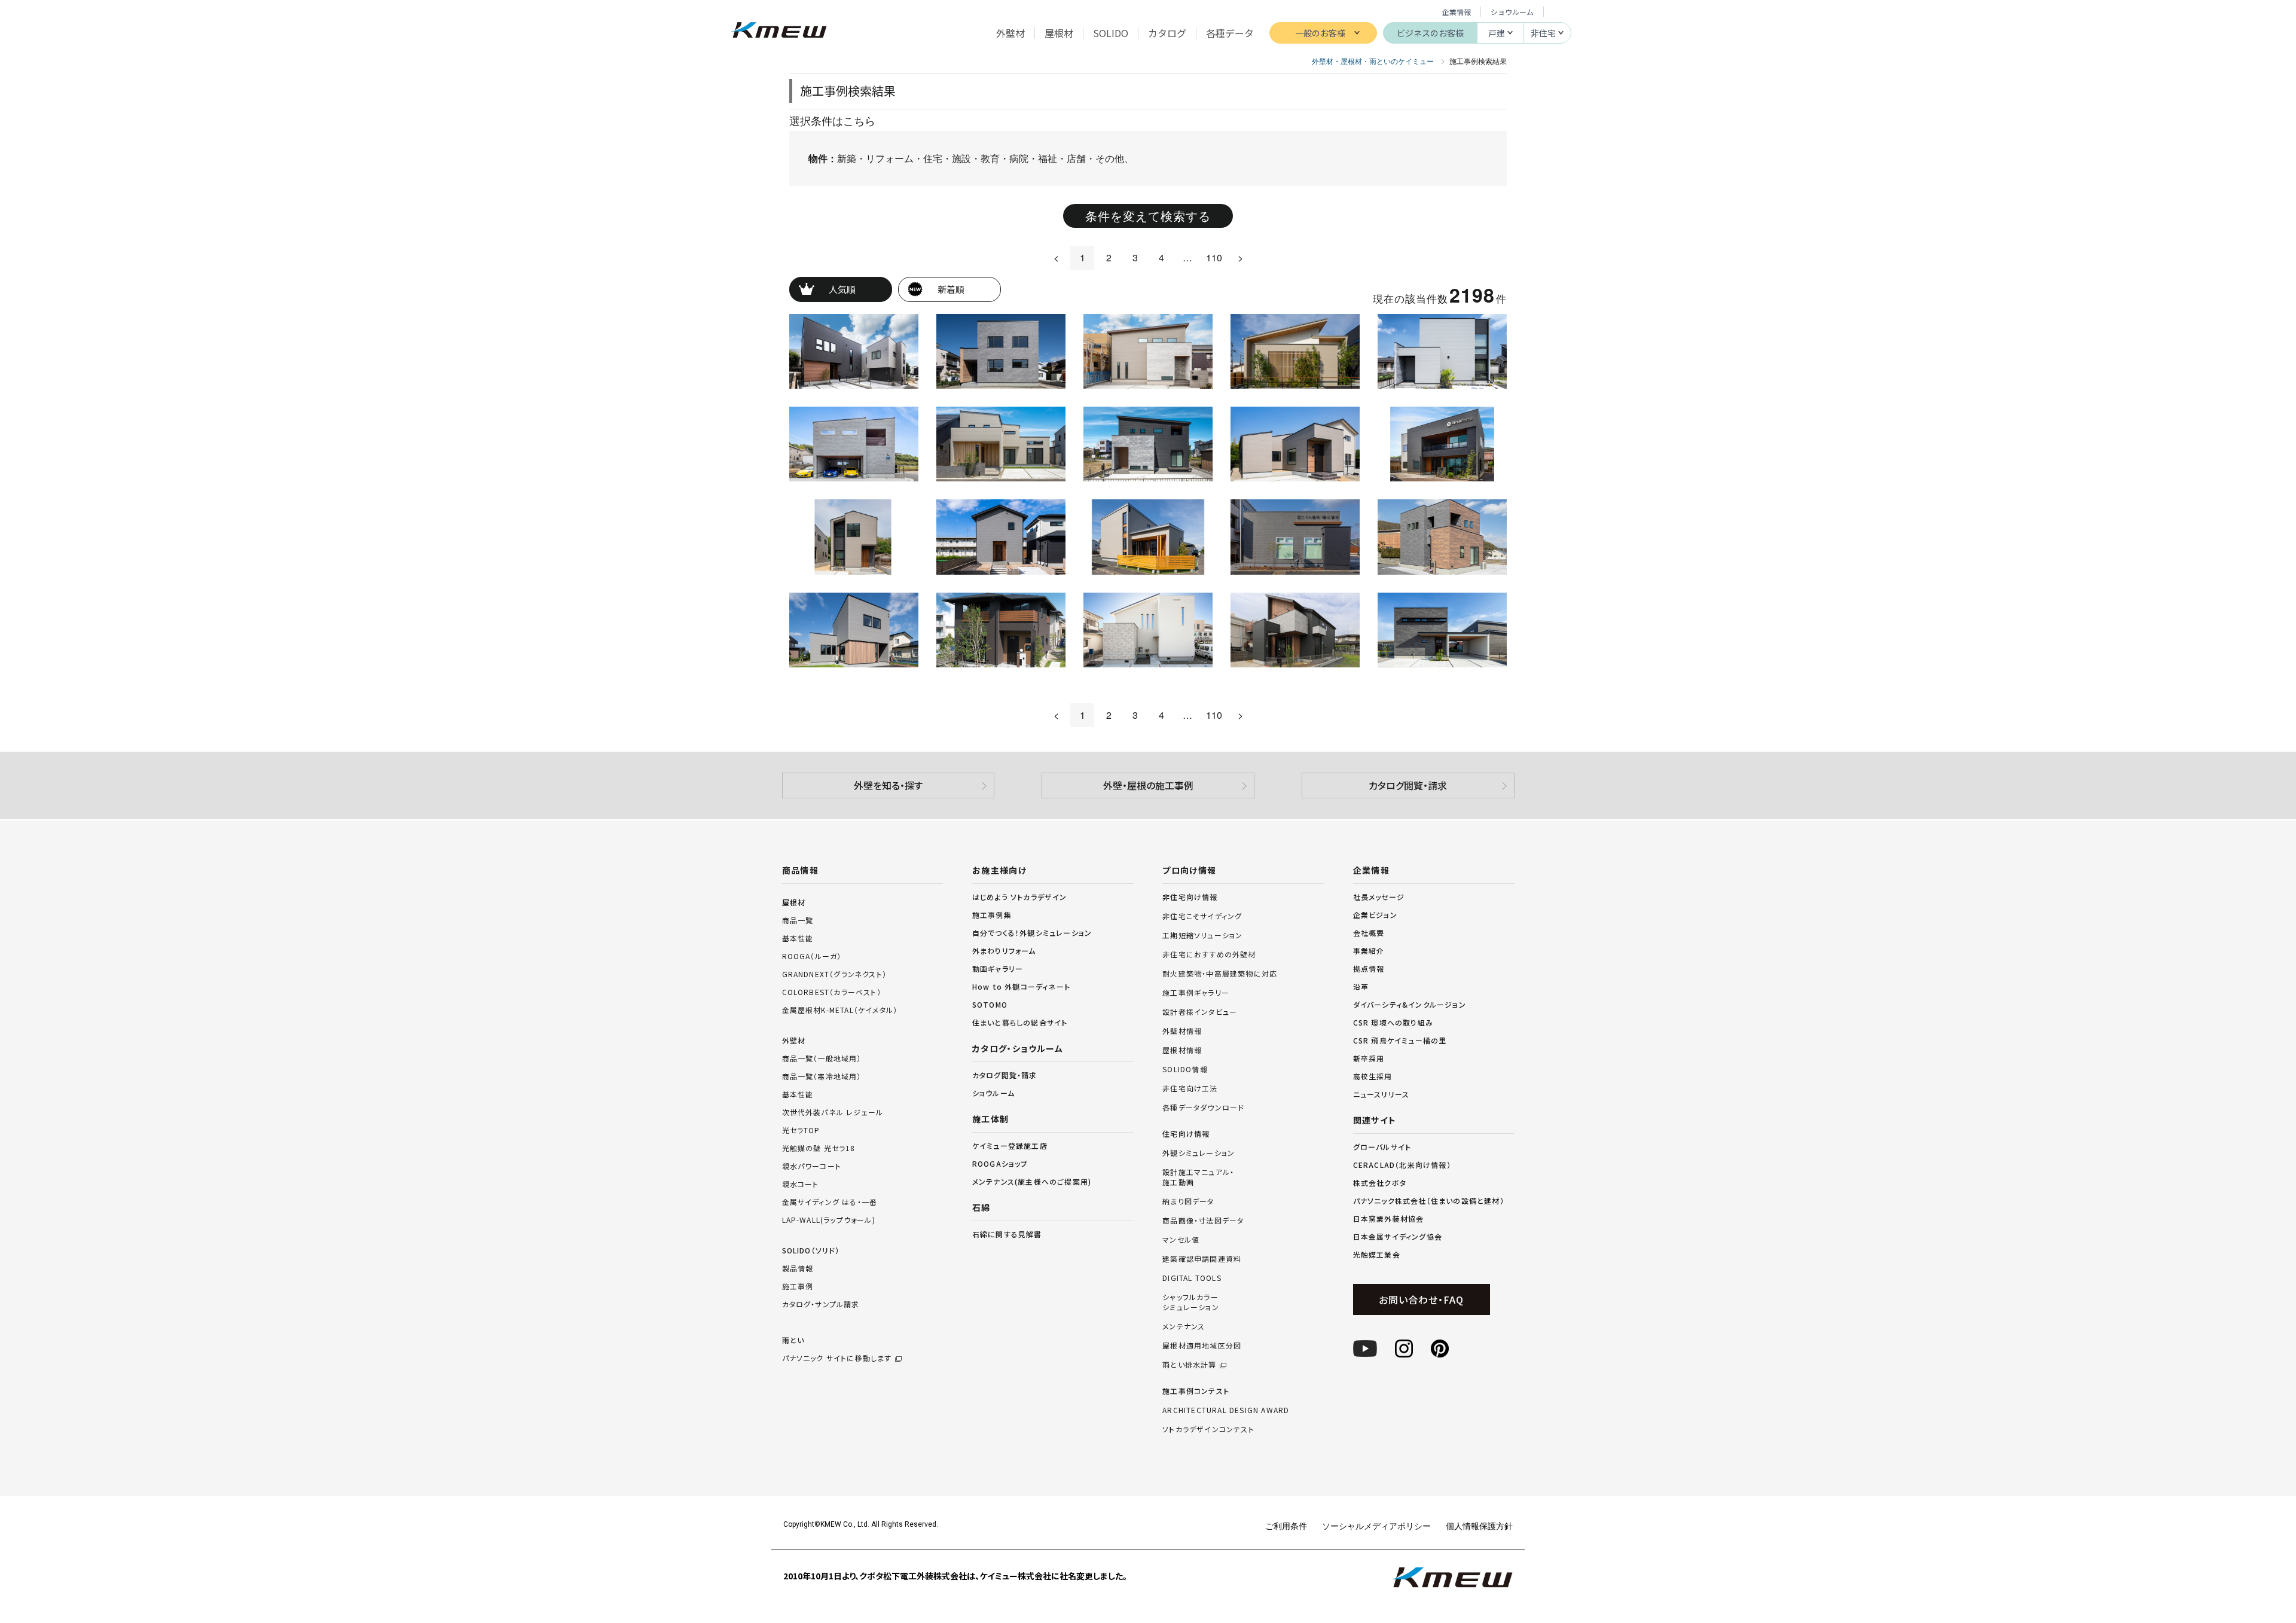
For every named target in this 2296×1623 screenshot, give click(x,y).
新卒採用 (1369, 1058)
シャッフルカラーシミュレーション (1191, 1302)
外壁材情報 (1182, 1031)
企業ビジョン (1375, 915)
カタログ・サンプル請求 (821, 1304)
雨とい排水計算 (1189, 1365)
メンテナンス (1184, 1326)
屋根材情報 (1182, 1050)
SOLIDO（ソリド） (811, 1250)
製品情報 (798, 1268)
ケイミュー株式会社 (779, 31)
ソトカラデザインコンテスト (1208, 1429)
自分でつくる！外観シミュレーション (1032, 933)
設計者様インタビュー (1200, 1012)
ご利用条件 (1286, 1526)
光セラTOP (801, 1130)
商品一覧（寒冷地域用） (822, 1076)
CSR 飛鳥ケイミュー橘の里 (1400, 1040)
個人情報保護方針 (1479, 1526)
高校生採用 (1373, 1076)
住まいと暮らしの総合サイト (1020, 1022)
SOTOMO (990, 1004)
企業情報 (1457, 12)
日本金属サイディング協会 (1398, 1236)
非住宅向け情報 (1190, 897)
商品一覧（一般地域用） (822, 1058)
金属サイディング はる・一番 (830, 1202)
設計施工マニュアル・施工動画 (1198, 1177)
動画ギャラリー (998, 968)
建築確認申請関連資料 (1202, 1259)
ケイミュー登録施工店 (1010, 1145)
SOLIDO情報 (1185, 1069)
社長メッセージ (1379, 897)
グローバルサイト (1382, 1147)
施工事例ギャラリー (1196, 993)
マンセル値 (1181, 1240)
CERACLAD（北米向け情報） (1402, 1165)
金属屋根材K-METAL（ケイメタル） (840, 1010)
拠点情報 (1369, 968)
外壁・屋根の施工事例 (1148, 785)
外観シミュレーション (1199, 1153)
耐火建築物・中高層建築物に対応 (1220, 974)
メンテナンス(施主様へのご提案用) (1032, 1181)
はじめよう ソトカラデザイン (1020, 897)
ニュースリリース (1381, 1094)
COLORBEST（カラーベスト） (832, 992)
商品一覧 (798, 920)
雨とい (837, 1349)
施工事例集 (992, 915)
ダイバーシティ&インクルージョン (1410, 1004)
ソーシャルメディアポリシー (1376, 1526)
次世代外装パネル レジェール (833, 1112)
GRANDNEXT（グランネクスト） (835, 974)
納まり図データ (1188, 1201)
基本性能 (798, 938)
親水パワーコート (812, 1166)
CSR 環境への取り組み (1393, 1022)
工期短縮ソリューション (1202, 935)
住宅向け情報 (1186, 1134)
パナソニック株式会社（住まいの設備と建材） (1429, 1201)
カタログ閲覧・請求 (1408, 785)
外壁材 (794, 1040)
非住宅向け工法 (1190, 1088)
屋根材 (794, 902)
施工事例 (798, 1286)
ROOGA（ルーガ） (812, 956)
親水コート (801, 1184)
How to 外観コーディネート (1021, 986)
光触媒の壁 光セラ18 (819, 1148)
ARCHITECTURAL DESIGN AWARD (1226, 1410)
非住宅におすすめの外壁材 (1209, 954)
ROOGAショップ (1000, 1163)
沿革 (1361, 986)
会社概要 (1369, 933)
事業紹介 (1369, 951)
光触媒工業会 (1377, 1254)
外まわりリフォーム (1004, 951)
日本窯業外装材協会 (1389, 1218)
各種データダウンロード (1203, 1108)
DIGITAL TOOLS (1192, 1278)
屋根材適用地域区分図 (1202, 1346)
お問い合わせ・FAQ (1421, 1299)
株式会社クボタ (1380, 1183)
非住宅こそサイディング (1202, 916)
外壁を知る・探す (888, 785)
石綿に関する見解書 (1007, 1234)
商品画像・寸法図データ (1203, 1221)
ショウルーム (1512, 12)
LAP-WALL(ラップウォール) (829, 1220)
